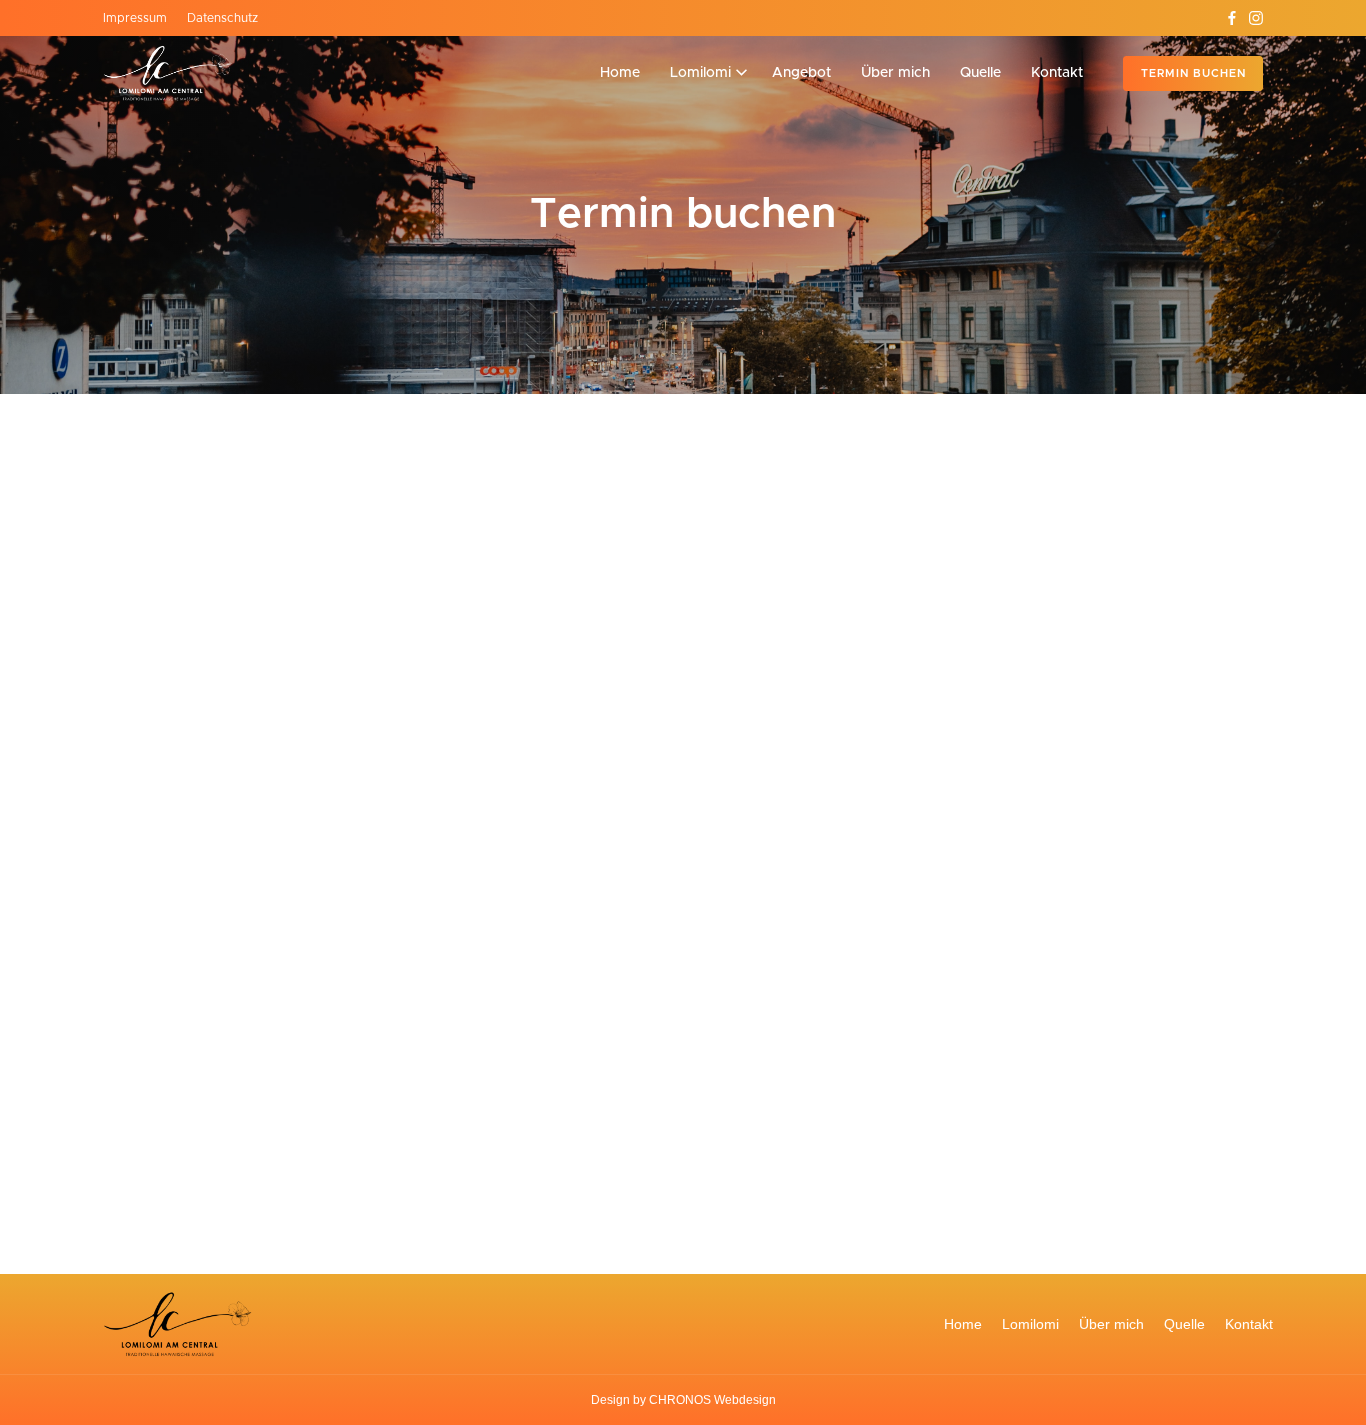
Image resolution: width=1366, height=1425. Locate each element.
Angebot (801, 73)
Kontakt (1249, 1324)
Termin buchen (1193, 73)
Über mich (1111, 1324)
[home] (168, 73)
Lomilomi (1030, 1324)
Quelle (1184, 1324)
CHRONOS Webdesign (712, 1400)
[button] (708, 73)
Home (963, 1324)
